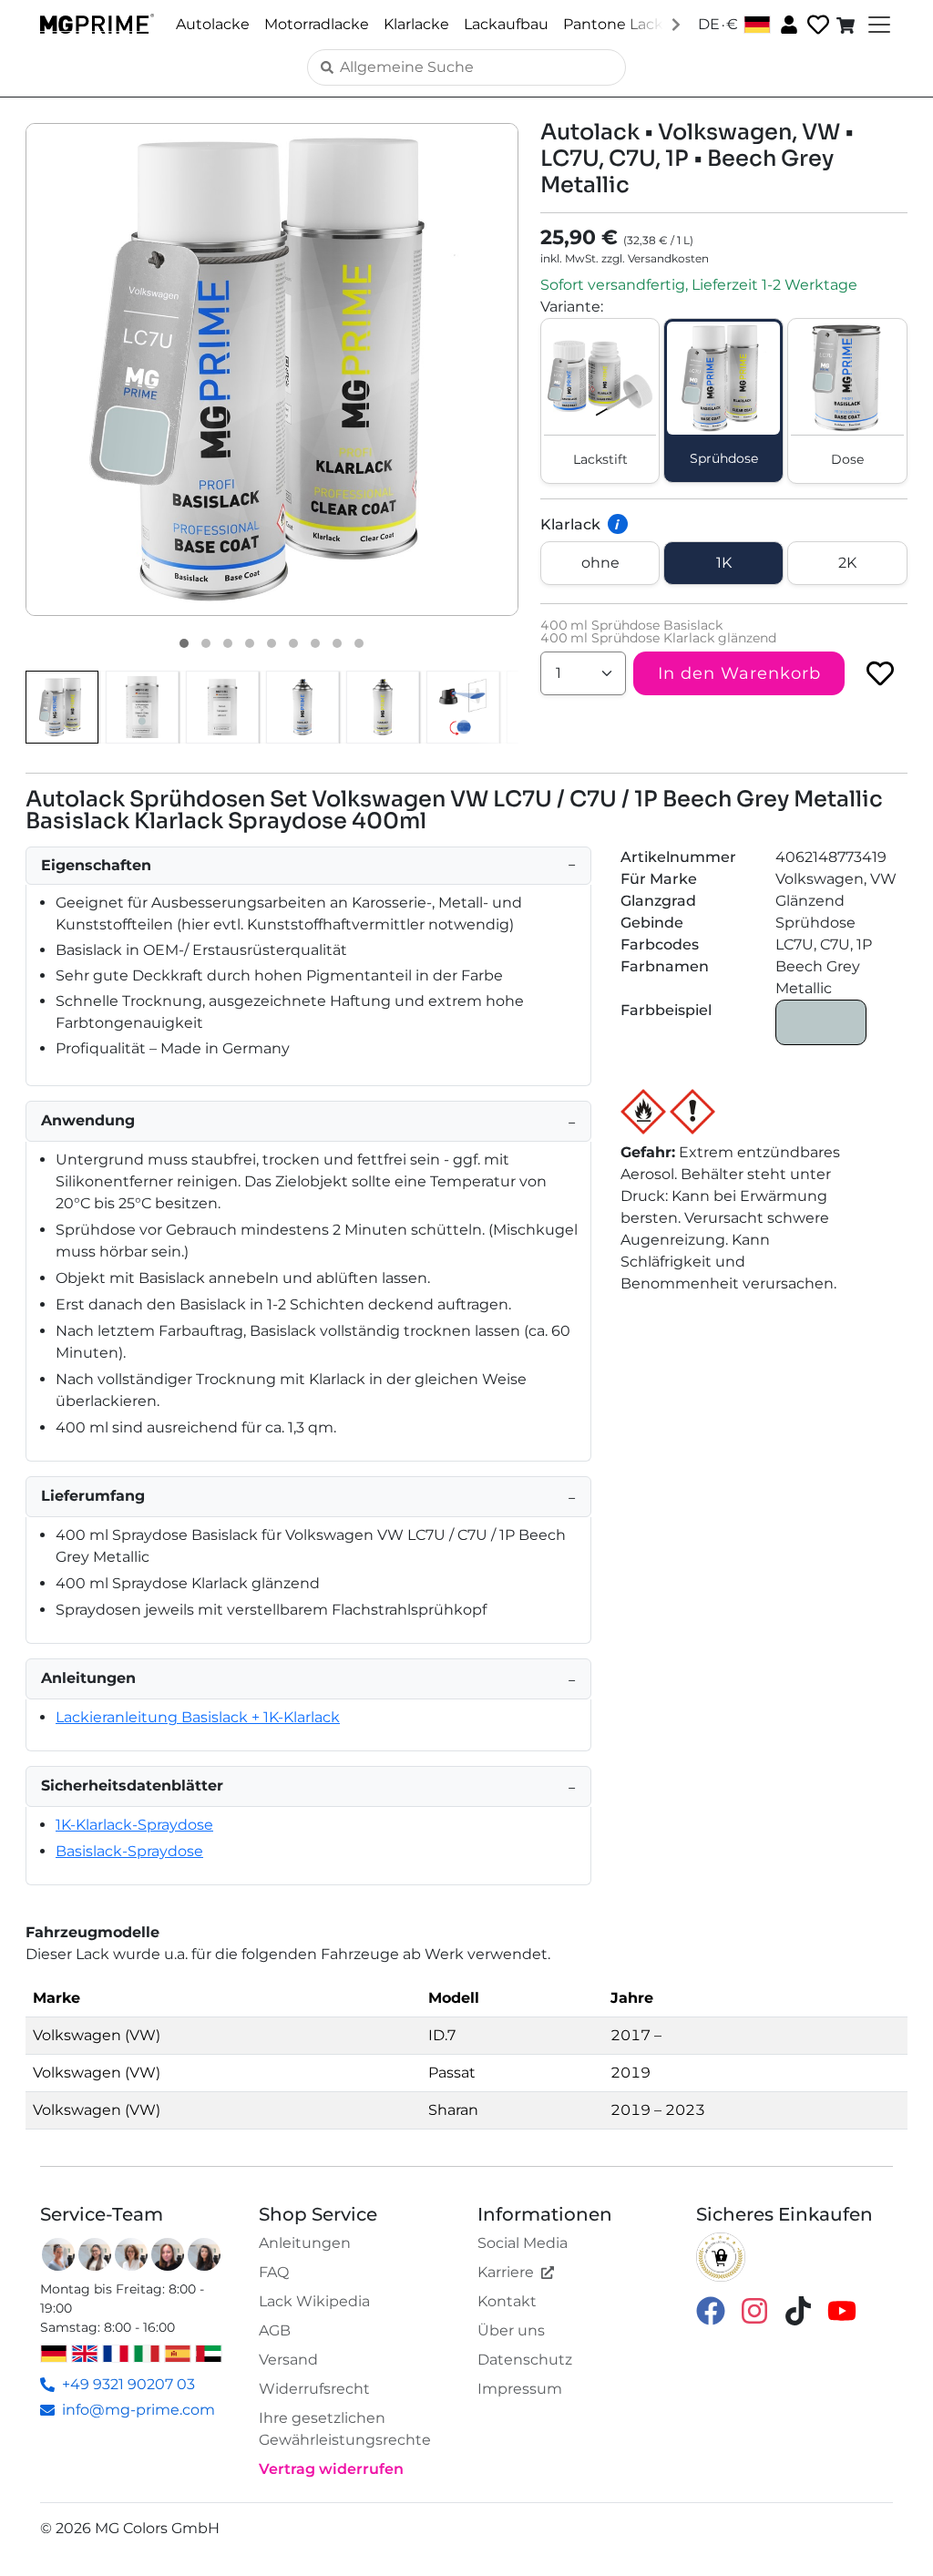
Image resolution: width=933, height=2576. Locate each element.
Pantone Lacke (618, 24)
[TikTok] (798, 2310)
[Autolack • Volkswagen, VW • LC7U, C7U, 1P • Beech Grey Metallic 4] (250, 643)
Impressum (520, 2389)
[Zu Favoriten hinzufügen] (880, 673)
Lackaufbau (506, 24)
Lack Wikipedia (314, 2301)
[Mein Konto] (787, 24)
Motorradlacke (317, 24)
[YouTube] (842, 2310)
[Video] (359, 643)
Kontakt (507, 2301)
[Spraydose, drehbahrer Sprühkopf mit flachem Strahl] (463, 707)
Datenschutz (525, 2360)
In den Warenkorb (739, 673)
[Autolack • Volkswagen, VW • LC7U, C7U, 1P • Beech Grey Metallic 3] (228, 643)
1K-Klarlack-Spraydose (134, 1825)
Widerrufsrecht (314, 2389)
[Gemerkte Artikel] (816, 25)
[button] (272, 369)
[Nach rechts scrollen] (676, 24)
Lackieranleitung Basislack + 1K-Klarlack (198, 1717)
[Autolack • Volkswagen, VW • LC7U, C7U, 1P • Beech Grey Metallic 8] (337, 643)
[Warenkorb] (847, 25)
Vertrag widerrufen (331, 2469)
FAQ (274, 2272)
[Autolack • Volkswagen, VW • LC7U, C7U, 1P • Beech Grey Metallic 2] (206, 643)
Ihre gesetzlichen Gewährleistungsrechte (345, 2429)
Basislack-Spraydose (129, 1851)
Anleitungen (305, 2243)
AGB (275, 2330)
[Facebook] (711, 2310)
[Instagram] (754, 2310)
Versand (288, 2360)
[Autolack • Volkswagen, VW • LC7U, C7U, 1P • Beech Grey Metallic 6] (293, 643)
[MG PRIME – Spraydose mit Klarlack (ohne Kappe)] (383, 707)
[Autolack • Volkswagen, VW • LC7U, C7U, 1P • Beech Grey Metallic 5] (272, 643)
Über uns (511, 2330)
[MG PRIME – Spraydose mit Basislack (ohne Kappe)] (302, 707)
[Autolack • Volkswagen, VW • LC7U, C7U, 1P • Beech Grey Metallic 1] (184, 643)
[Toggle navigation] (877, 25)
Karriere (506, 2272)
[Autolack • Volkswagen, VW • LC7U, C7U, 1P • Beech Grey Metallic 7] (315, 643)
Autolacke (213, 24)
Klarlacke (416, 24)
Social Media (523, 2243)
